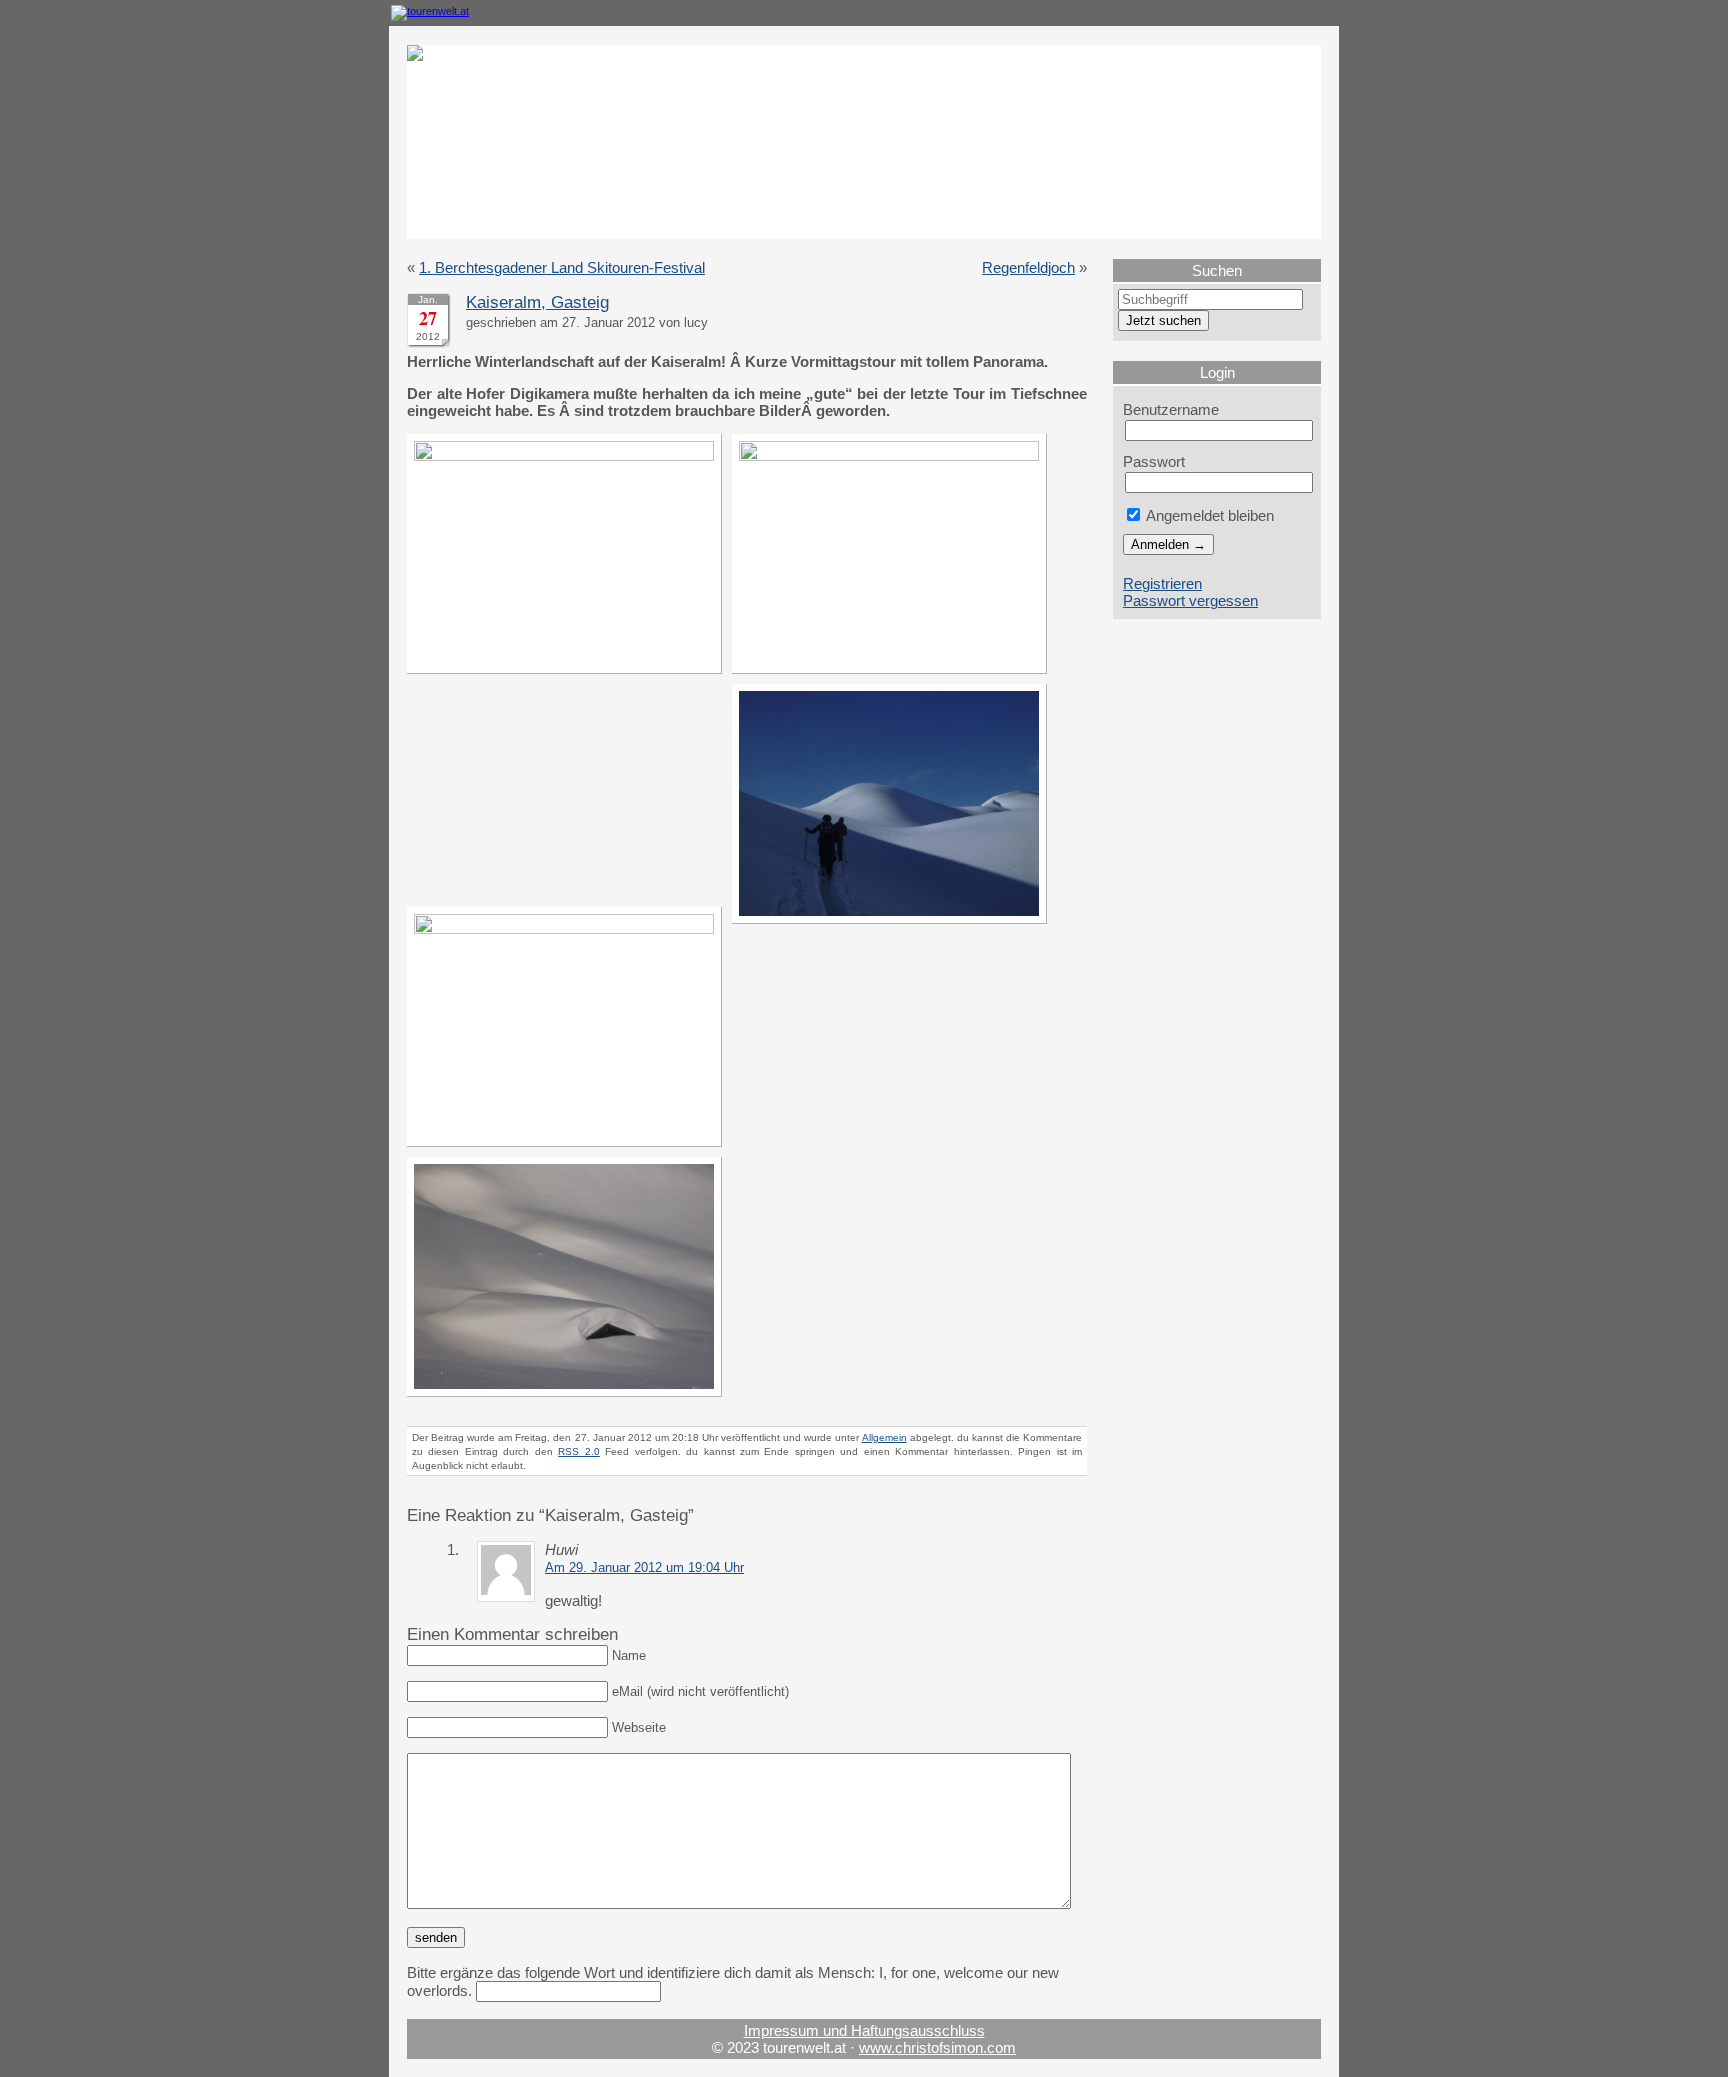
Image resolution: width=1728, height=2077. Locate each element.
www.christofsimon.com (937, 2047)
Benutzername (1171, 409)
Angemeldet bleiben (1208, 515)
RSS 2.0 (578, 1451)
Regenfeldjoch (1028, 267)
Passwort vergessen (1190, 600)
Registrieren (1162, 583)
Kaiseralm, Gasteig (537, 302)
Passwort (1154, 461)
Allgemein (884, 1437)
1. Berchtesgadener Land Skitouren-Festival (562, 267)
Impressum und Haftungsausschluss (864, 2030)
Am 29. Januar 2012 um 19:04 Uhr (644, 1568)
